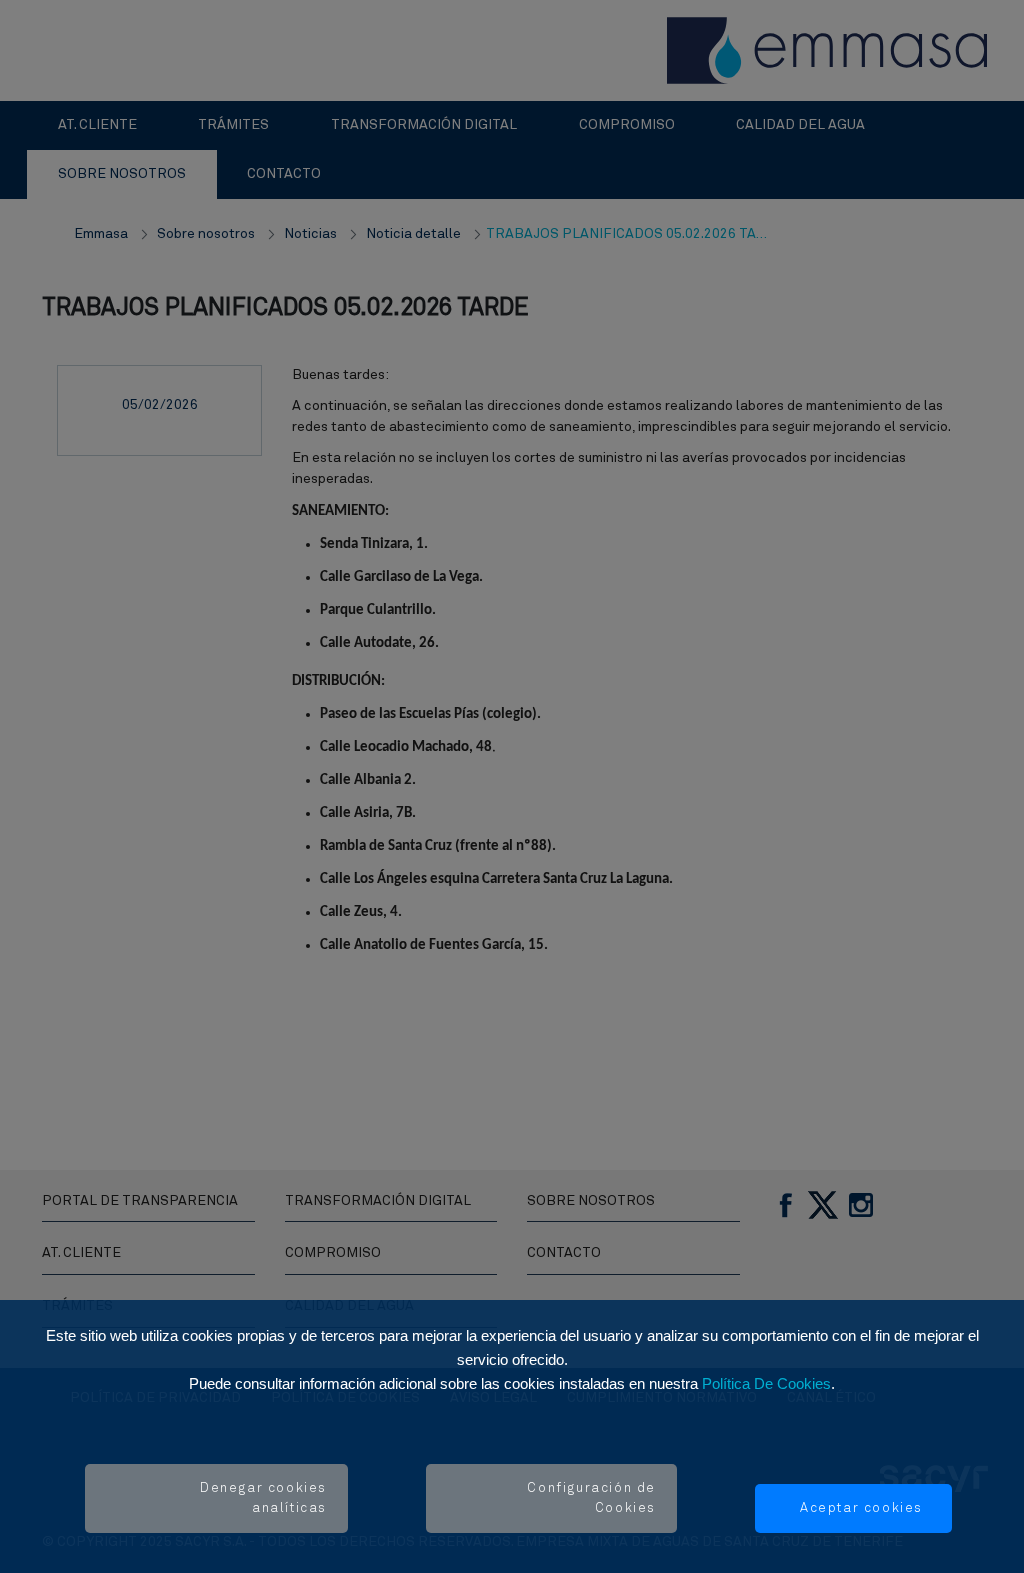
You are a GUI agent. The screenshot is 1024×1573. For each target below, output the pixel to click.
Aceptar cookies (861, 1508)
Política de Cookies (766, 1383)
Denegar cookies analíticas (263, 1498)
